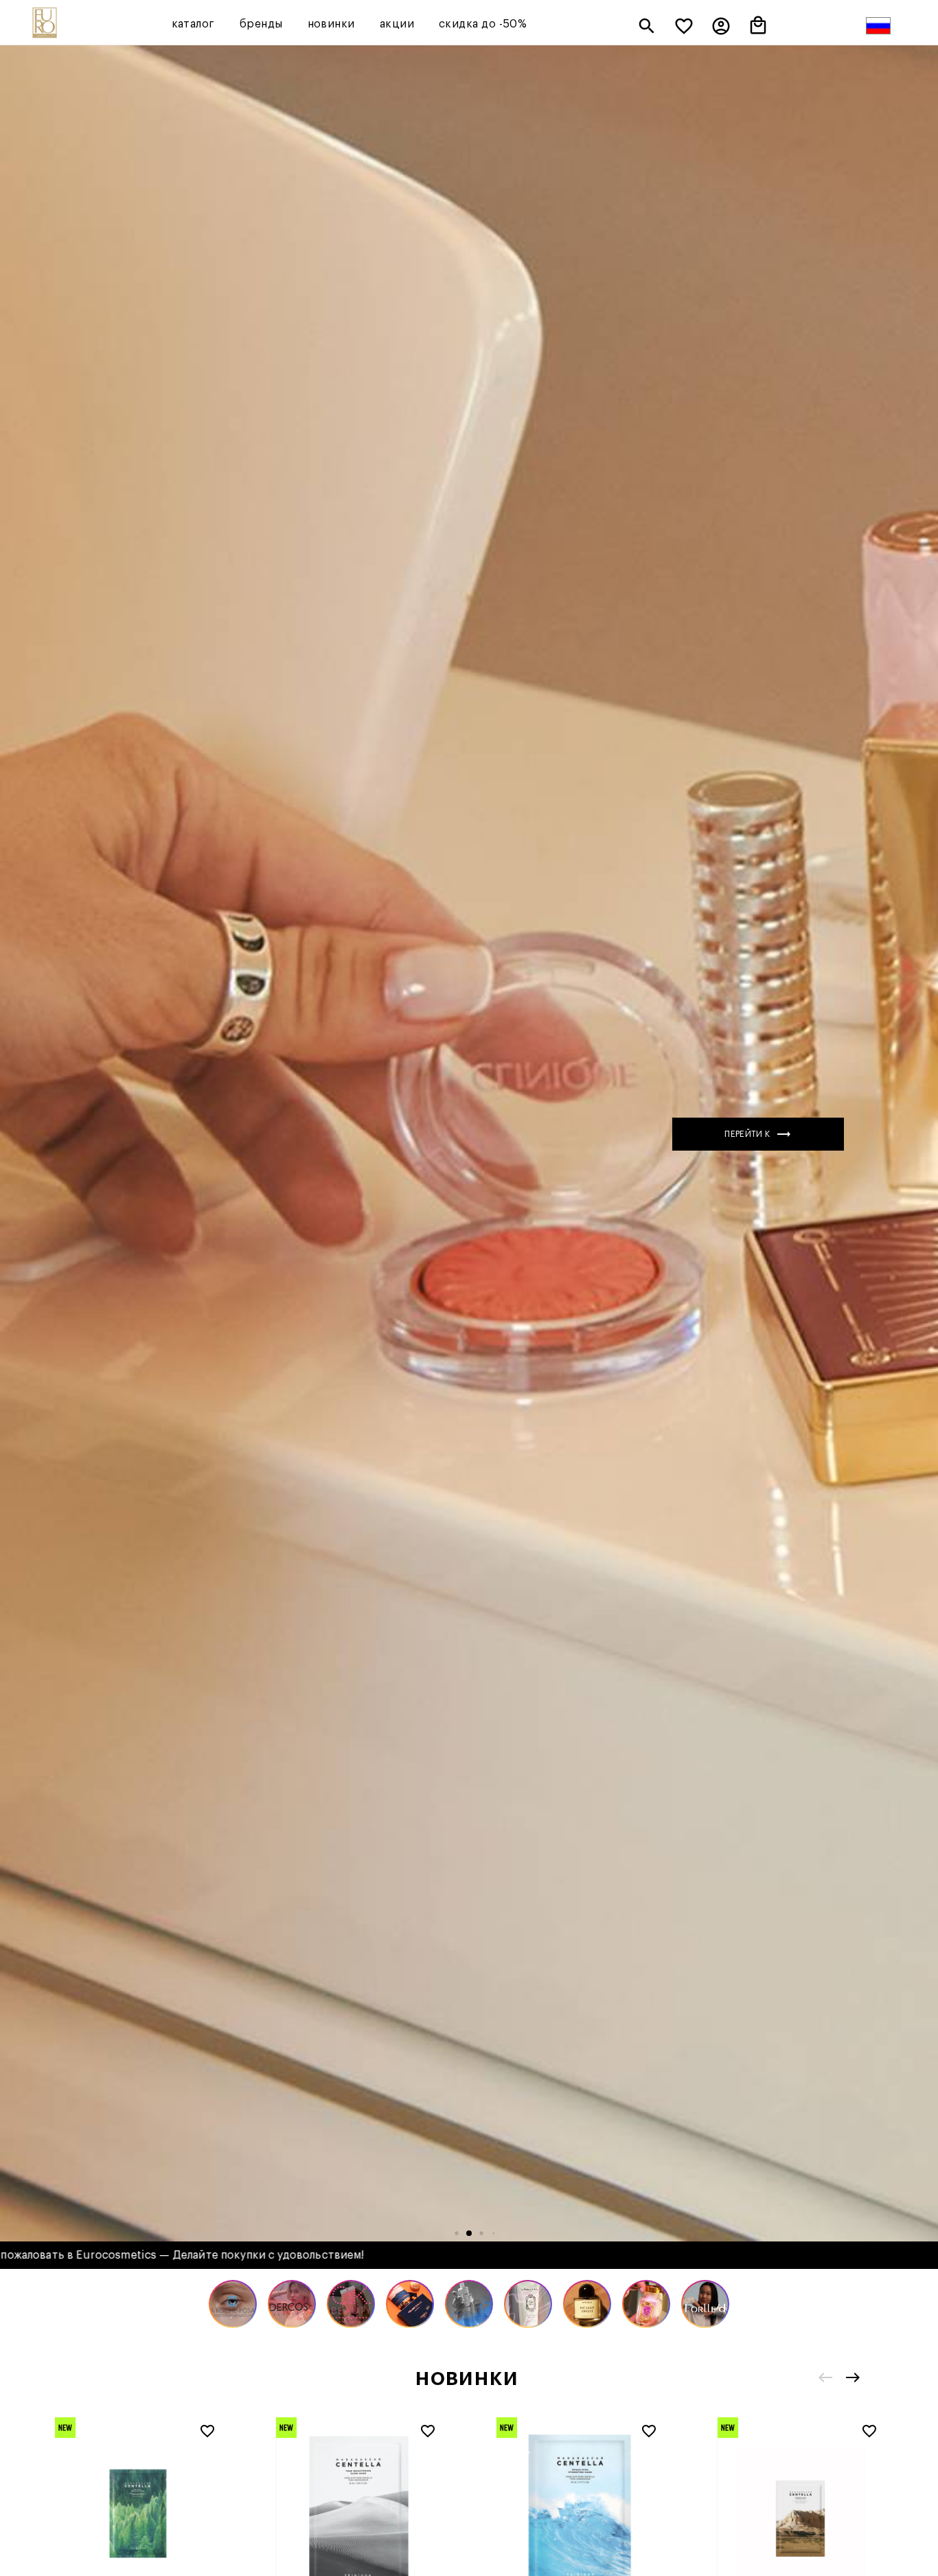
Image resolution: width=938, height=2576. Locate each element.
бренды (261, 24)
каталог (193, 24)
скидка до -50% (483, 24)
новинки (331, 24)
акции (397, 24)
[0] (684, 27)
